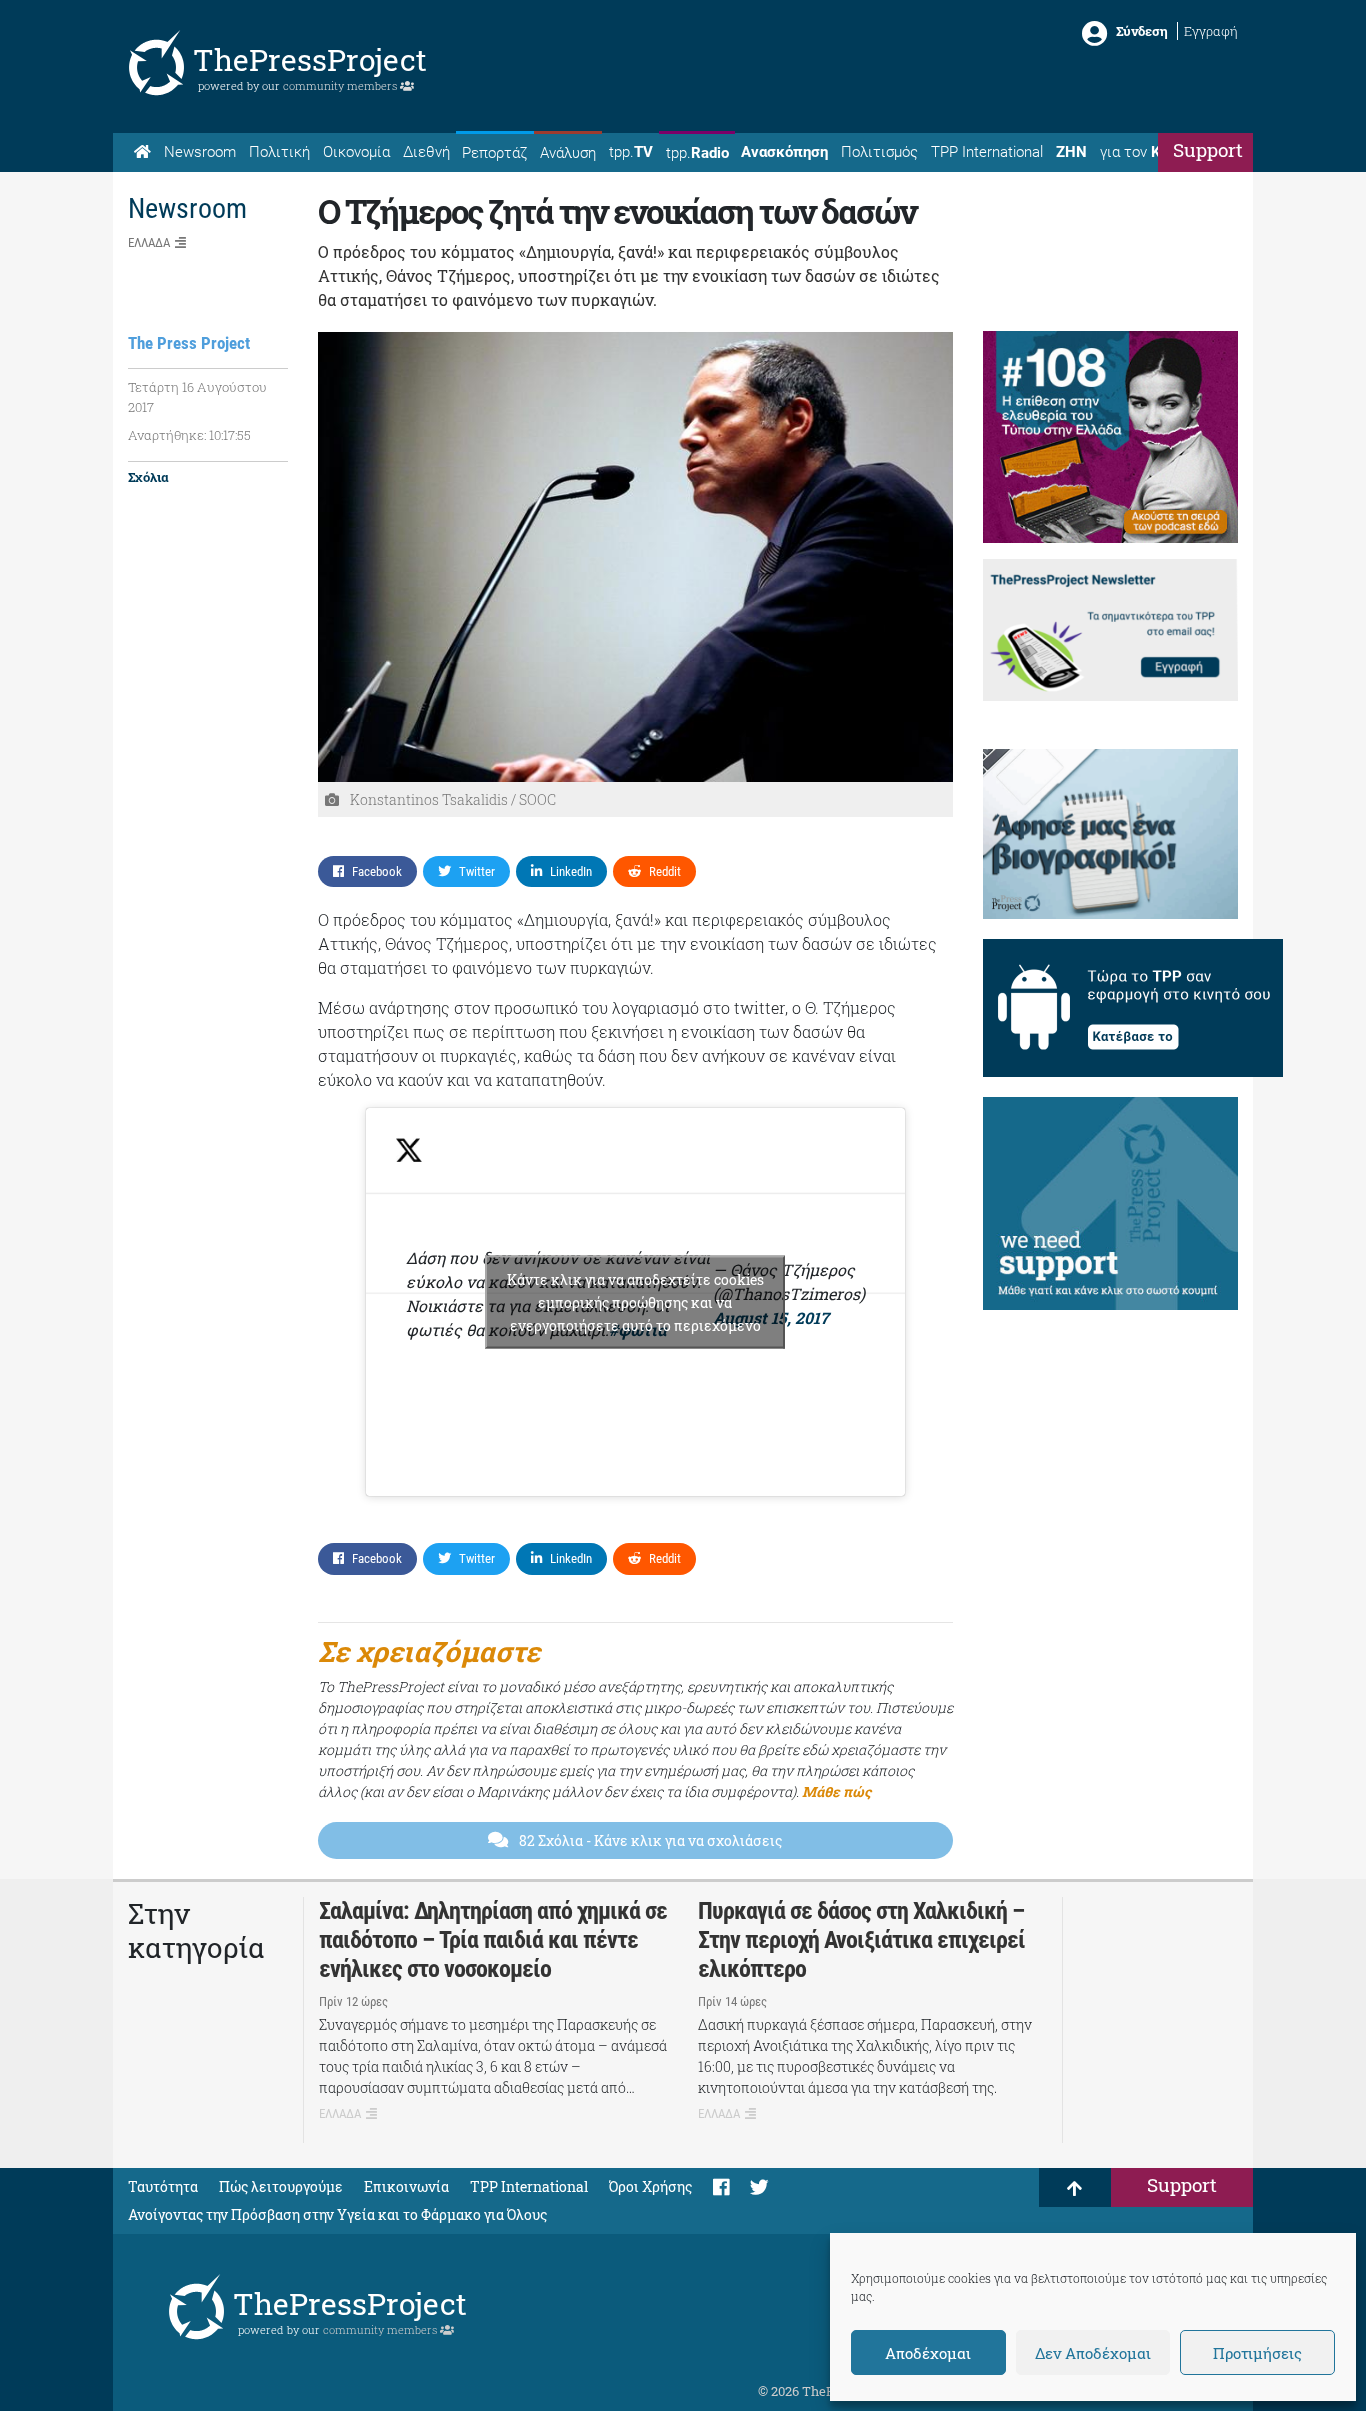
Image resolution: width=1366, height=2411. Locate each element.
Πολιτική (279, 152)
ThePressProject (310, 59)
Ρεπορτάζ (494, 153)
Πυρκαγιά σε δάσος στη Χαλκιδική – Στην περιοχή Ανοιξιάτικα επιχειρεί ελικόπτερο (861, 1940)
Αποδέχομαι (928, 2353)
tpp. (631, 152)
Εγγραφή (1211, 31)
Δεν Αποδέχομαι (1093, 2353)
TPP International (987, 152)
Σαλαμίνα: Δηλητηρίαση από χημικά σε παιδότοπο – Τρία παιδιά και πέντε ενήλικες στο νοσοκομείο (493, 1940)
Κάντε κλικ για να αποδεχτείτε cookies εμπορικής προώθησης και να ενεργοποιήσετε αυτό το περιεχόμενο (635, 1302)
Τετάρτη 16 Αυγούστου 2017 (197, 397)
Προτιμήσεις (1257, 2353)
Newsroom (200, 152)
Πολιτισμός (879, 152)
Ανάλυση (568, 153)
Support (1208, 149)
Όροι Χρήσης (650, 2186)
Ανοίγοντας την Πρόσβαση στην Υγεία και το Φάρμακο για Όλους (337, 2214)
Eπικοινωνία (406, 2186)
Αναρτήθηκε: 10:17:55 (189, 435)
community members (341, 85)
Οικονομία (356, 152)
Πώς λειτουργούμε (281, 2186)
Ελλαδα (149, 242)
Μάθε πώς (836, 1791)
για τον (1149, 152)
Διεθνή (426, 152)
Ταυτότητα (163, 2186)
